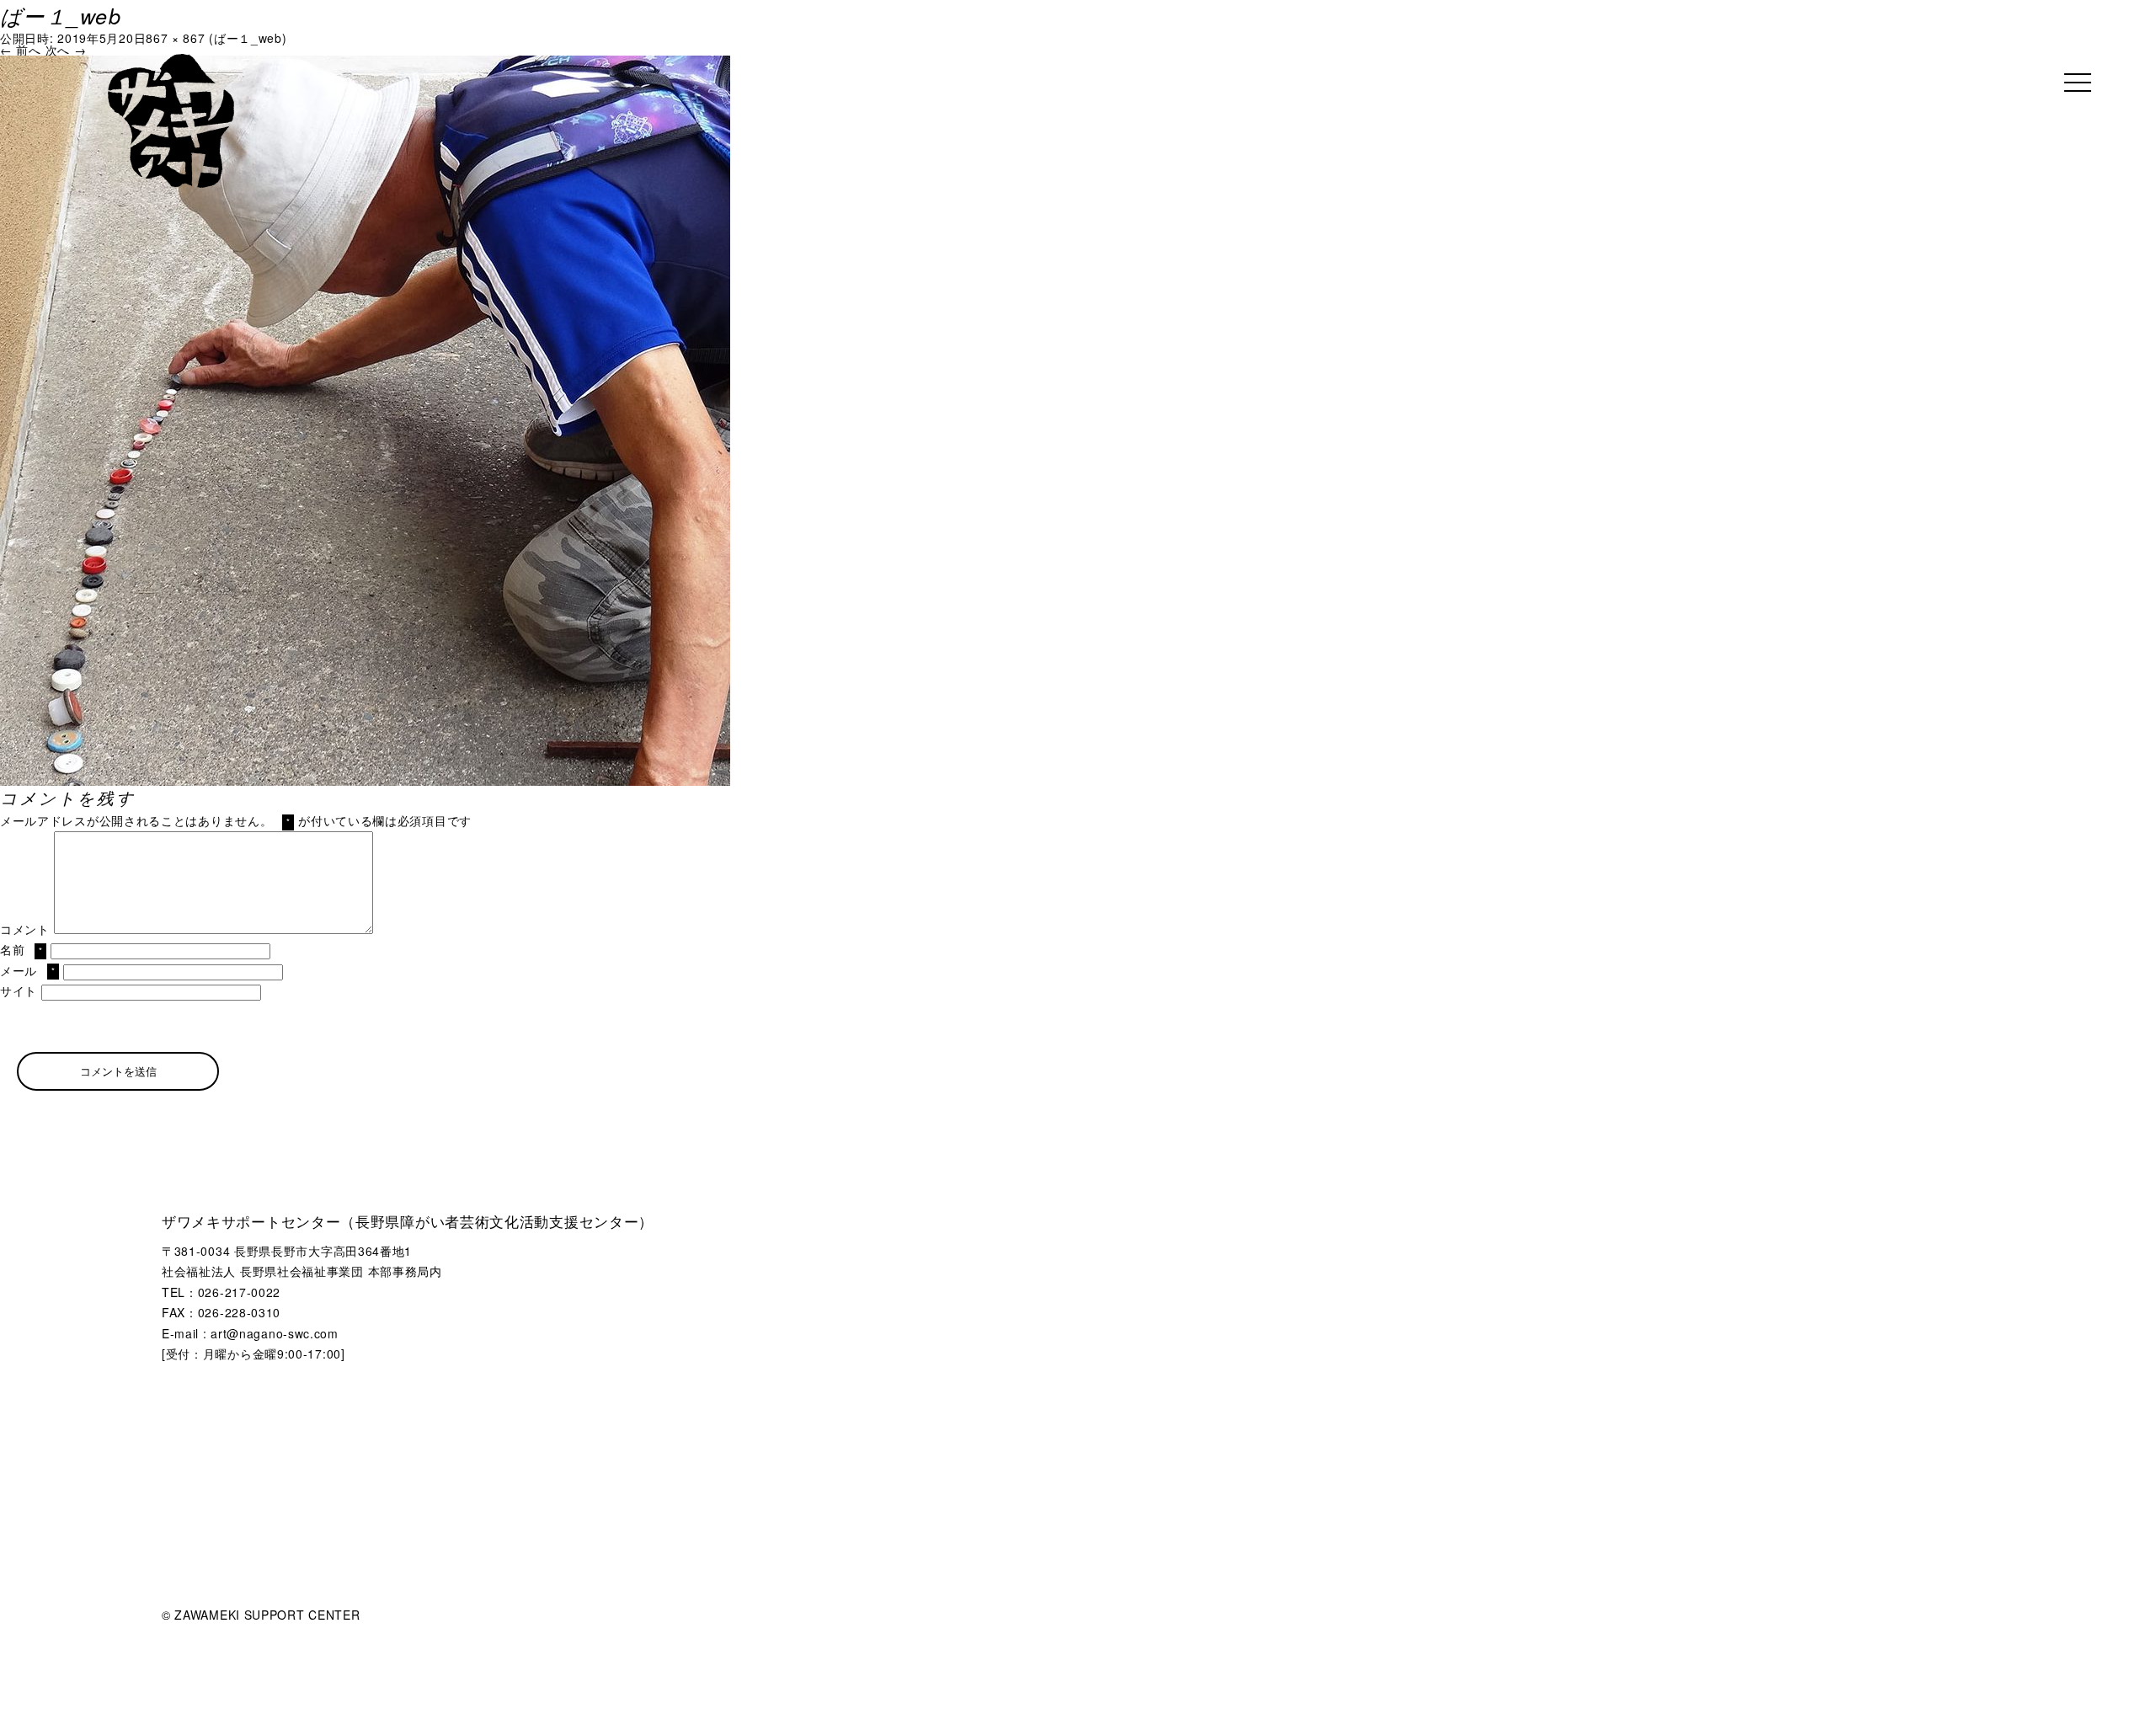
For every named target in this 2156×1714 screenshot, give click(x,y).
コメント (25, 929)
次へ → (66, 50)
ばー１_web (248, 38)
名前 (21, 949)
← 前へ (21, 50)
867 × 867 (175, 38)
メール (27, 970)
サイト (19, 990)
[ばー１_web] (365, 61)
